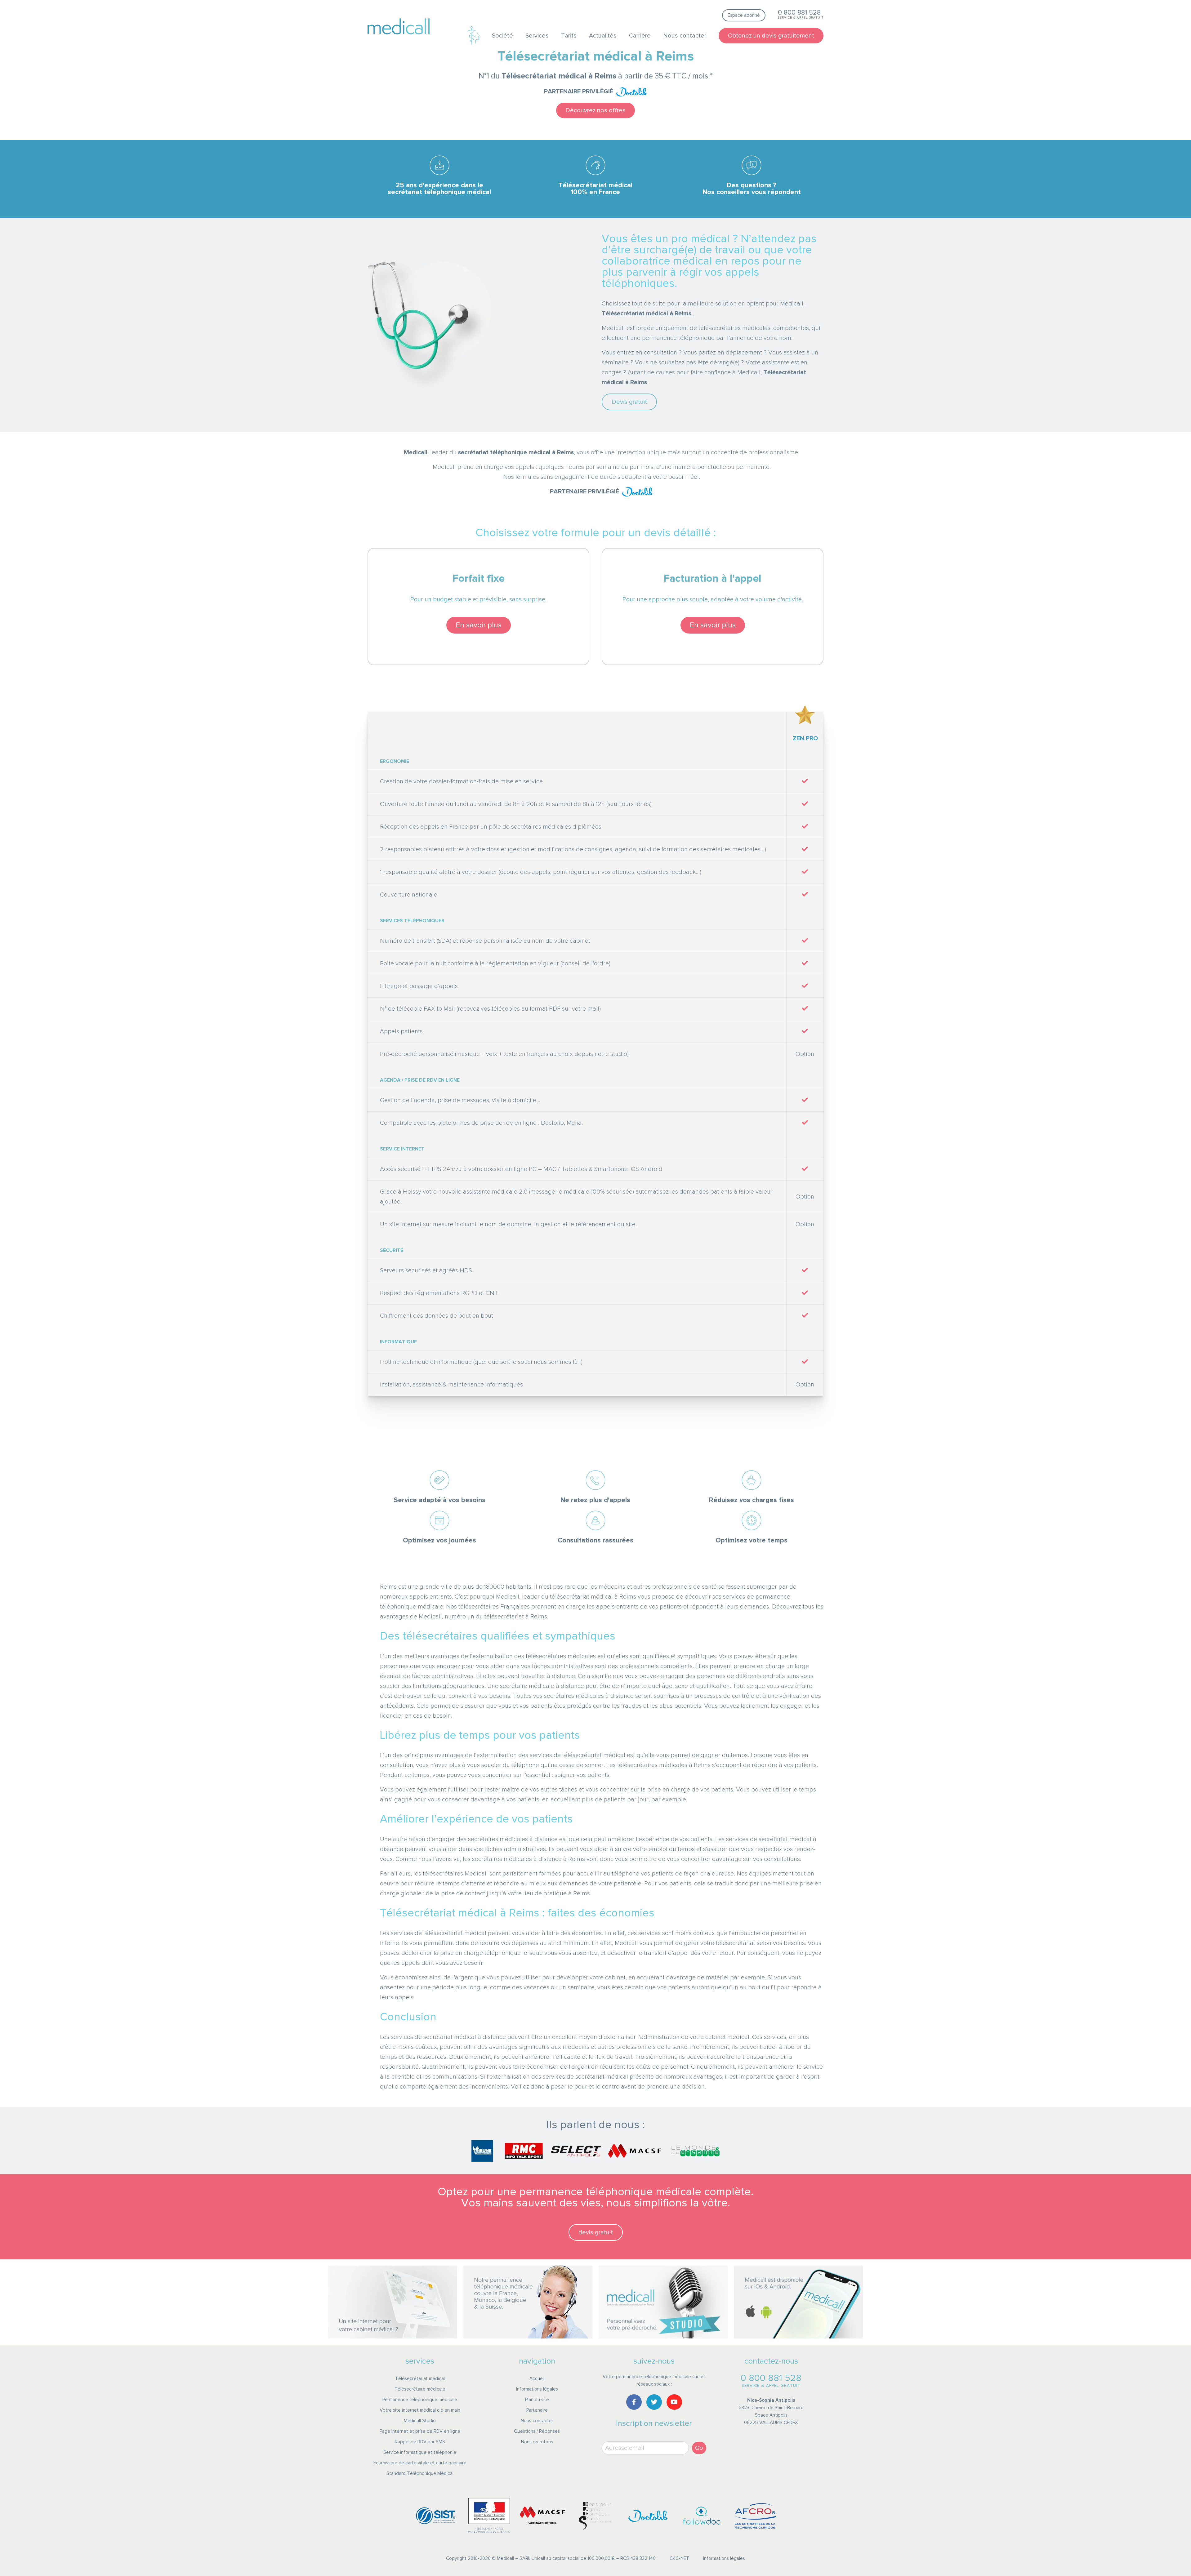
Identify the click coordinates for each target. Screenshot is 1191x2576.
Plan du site (537, 2400)
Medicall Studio (420, 2421)
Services (537, 36)
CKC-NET (679, 2558)
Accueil (537, 2379)
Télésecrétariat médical (420, 2379)
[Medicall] (399, 26)
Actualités (603, 36)
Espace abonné (744, 15)
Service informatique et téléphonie (420, 2452)
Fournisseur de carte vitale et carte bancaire (420, 2463)
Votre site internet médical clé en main (420, 2410)
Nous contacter (685, 36)
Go (699, 2448)
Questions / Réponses (537, 2431)
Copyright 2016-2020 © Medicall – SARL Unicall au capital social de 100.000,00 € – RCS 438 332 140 (551, 2558)
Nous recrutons (537, 2442)
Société (502, 36)
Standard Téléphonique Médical (420, 2474)
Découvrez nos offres (595, 110)
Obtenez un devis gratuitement (771, 36)
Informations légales (537, 2389)
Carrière (640, 36)
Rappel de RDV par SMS (420, 2442)
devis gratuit (596, 2232)
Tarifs (569, 36)
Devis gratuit (629, 402)
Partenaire (537, 2410)
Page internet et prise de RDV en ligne (420, 2431)
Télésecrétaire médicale (420, 2389)
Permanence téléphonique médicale (420, 2400)
